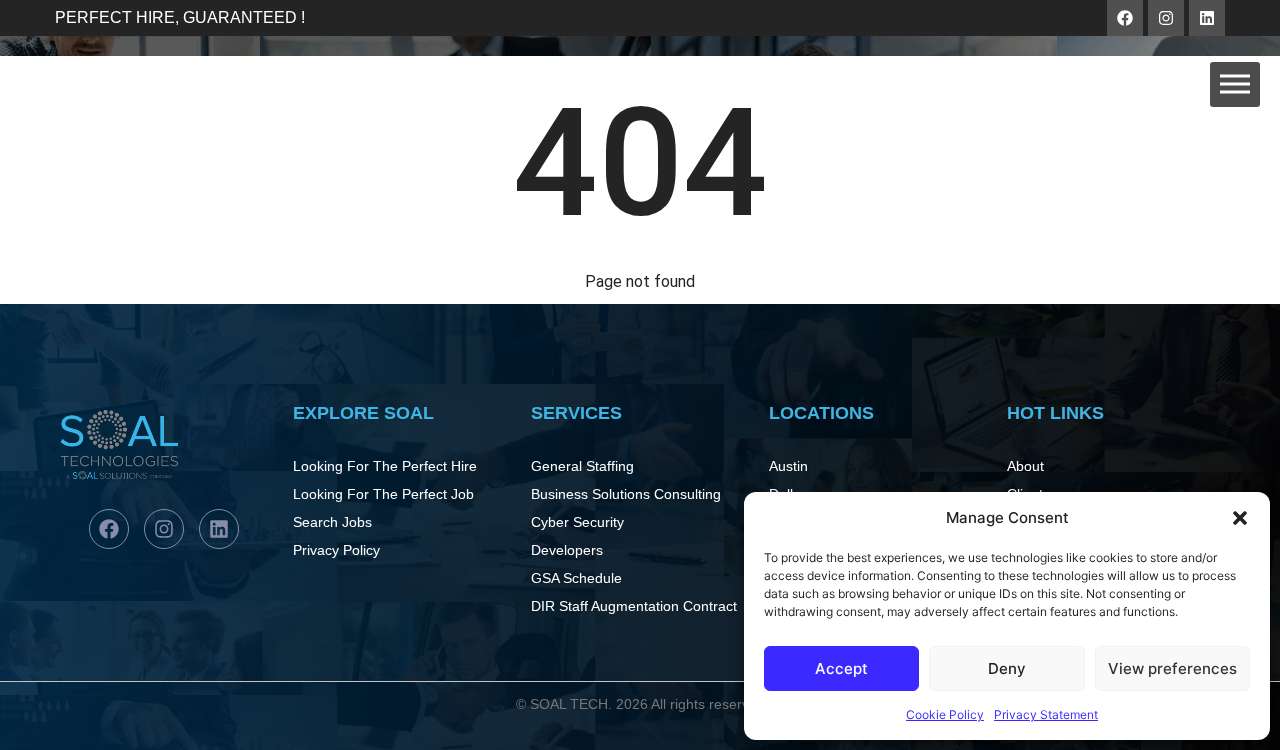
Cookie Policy (945, 714)
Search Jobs (332, 522)
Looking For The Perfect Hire (385, 466)
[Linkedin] (1207, 18)
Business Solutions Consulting (626, 494)
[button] (1240, 518)
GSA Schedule (576, 578)
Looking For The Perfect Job (383, 494)
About (1025, 466)
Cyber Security (577, 522)
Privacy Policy (336, 550)
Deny (1007, 668)
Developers (567, 550)
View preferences (1172, 668)
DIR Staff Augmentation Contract (634, 606)
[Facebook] (1125, 18)
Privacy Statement (1046, 714)
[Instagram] (1166, 18)
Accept (841, 668)
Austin (788, 466)
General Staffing (582, 466)
